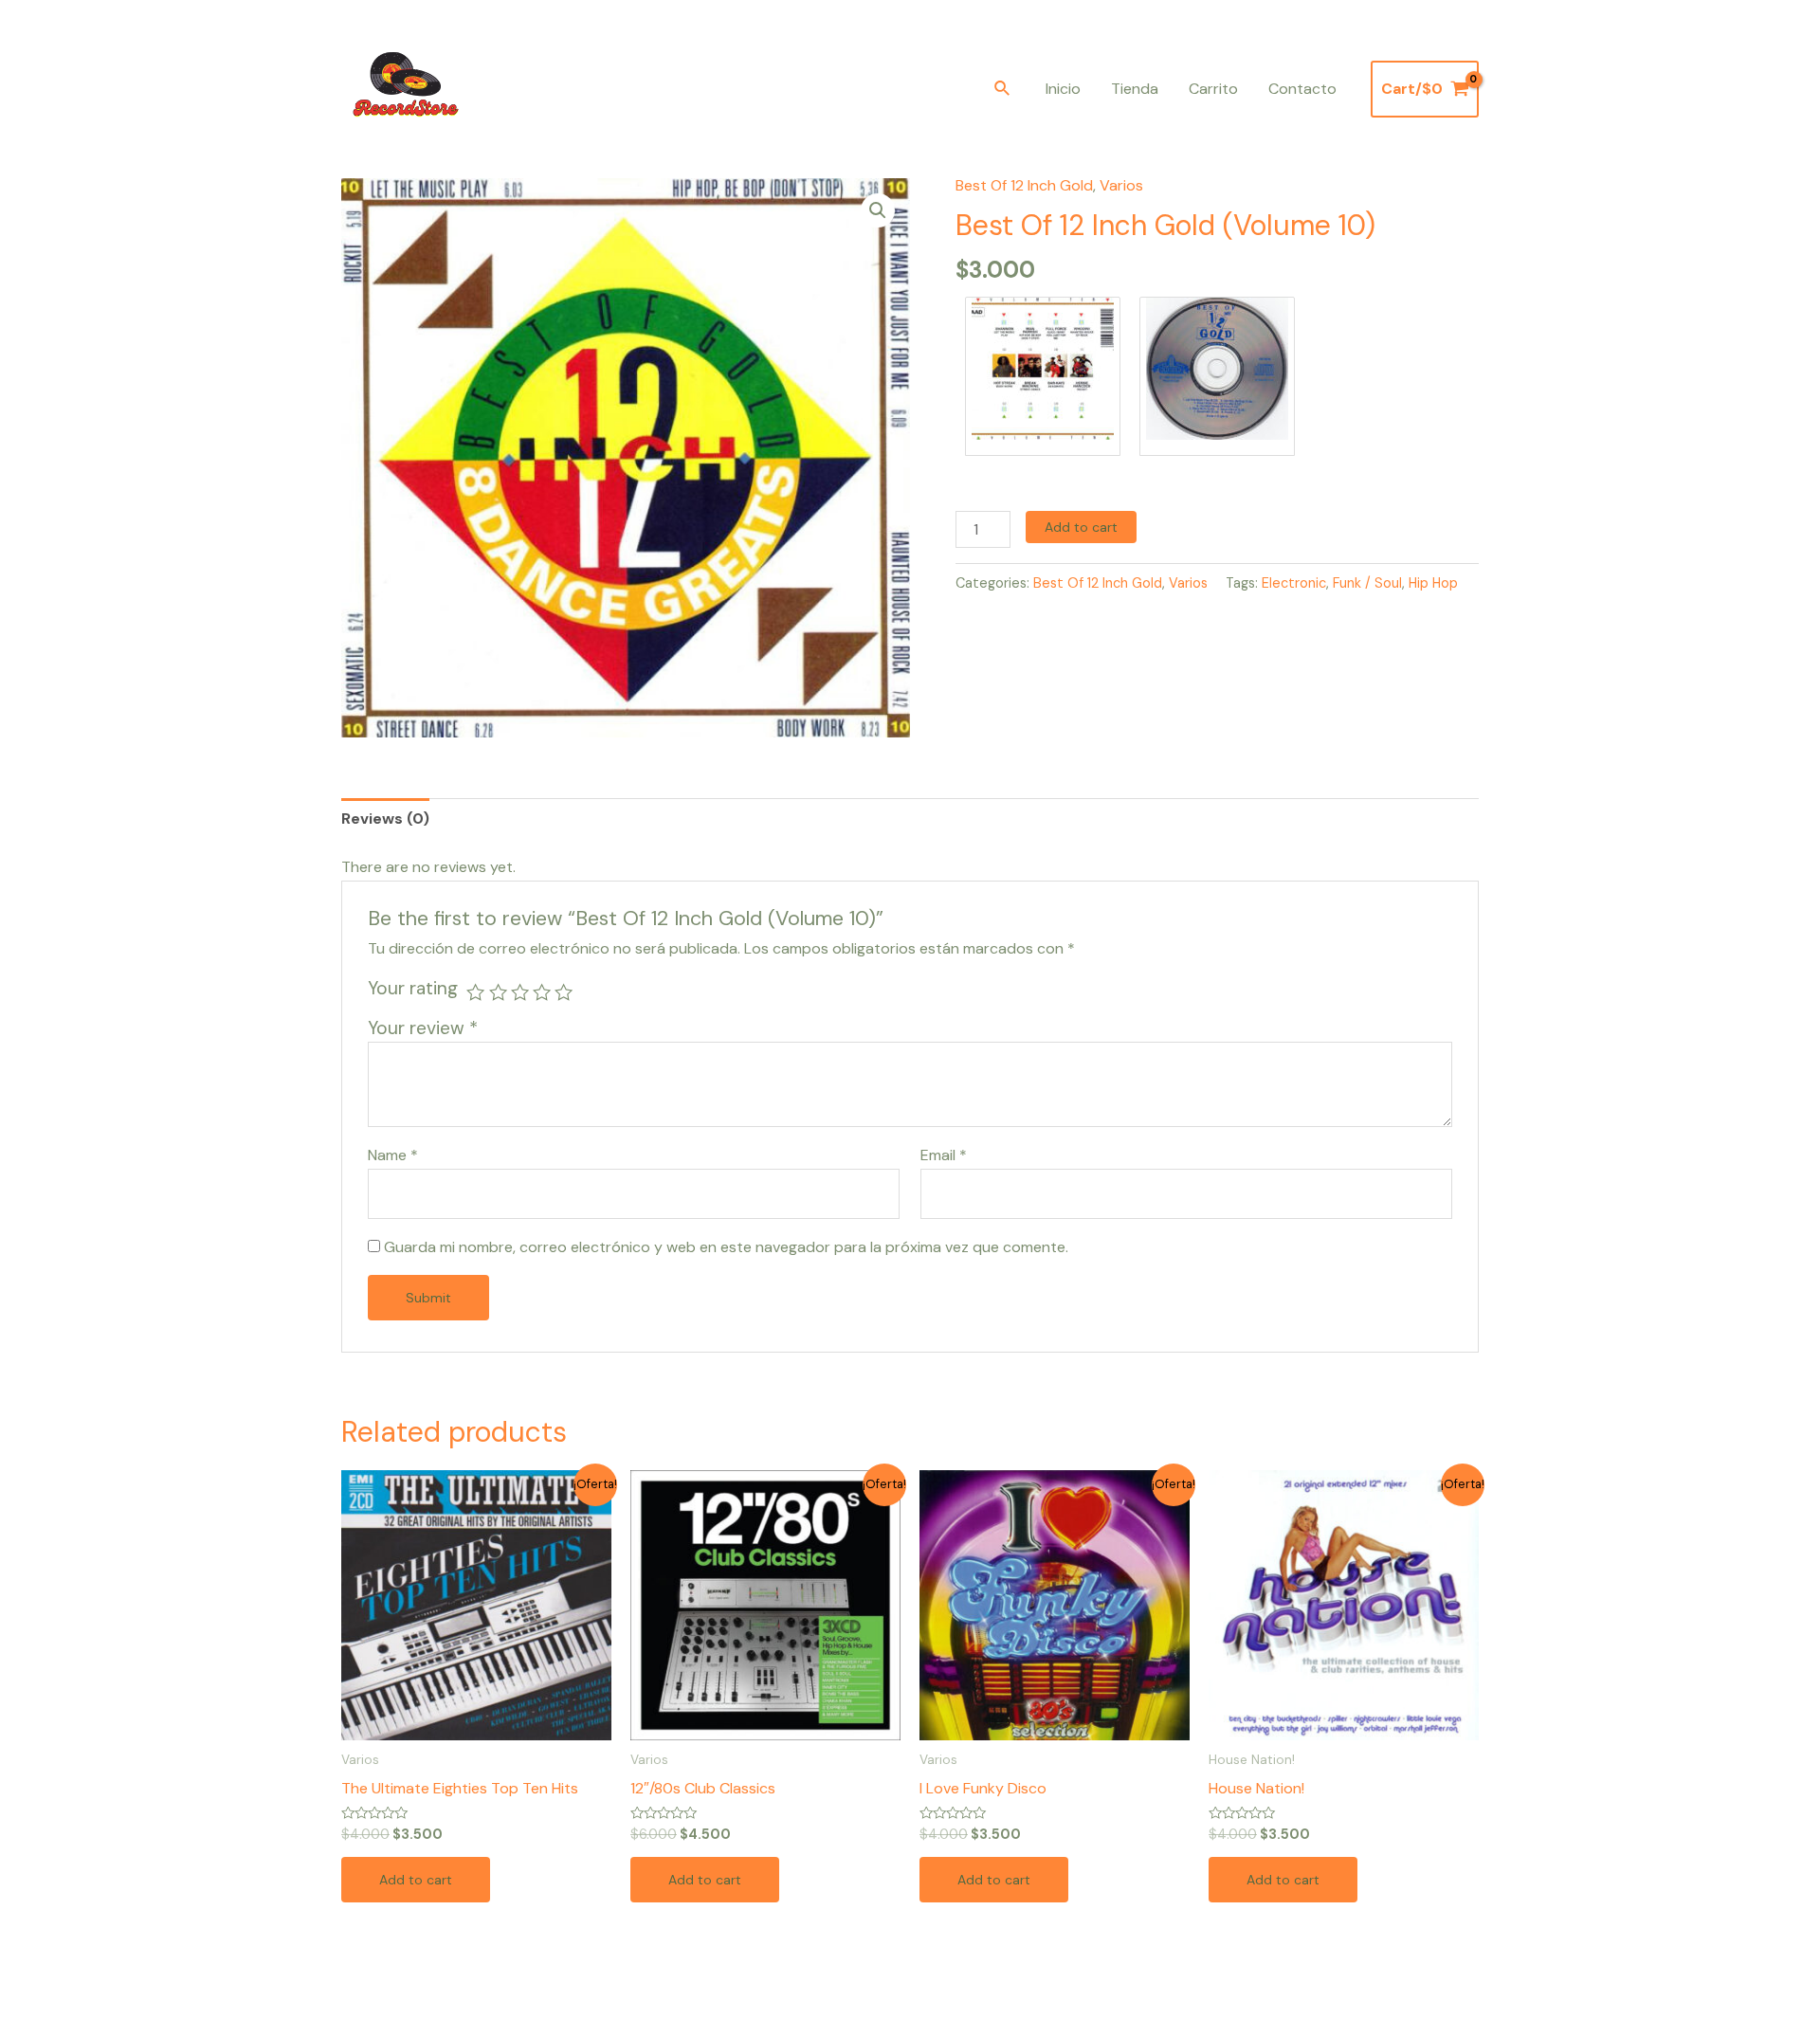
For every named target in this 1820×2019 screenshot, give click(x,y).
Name (393, 1155)
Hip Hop (1433, 583)
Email (944, 1155)
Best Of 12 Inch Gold (1024, 185)
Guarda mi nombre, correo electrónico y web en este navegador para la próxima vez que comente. (726, 1247)
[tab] (385, 819)
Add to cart (1081, 527)
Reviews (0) (385, 819)
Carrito (1213, 89)
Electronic (1294, 583)
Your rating (413, 988)
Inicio (1063, 89)
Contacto (1302, 89)
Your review (423, 1028)
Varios (1121, 185)
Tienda (1135, 89)
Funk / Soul (1367, 583)
